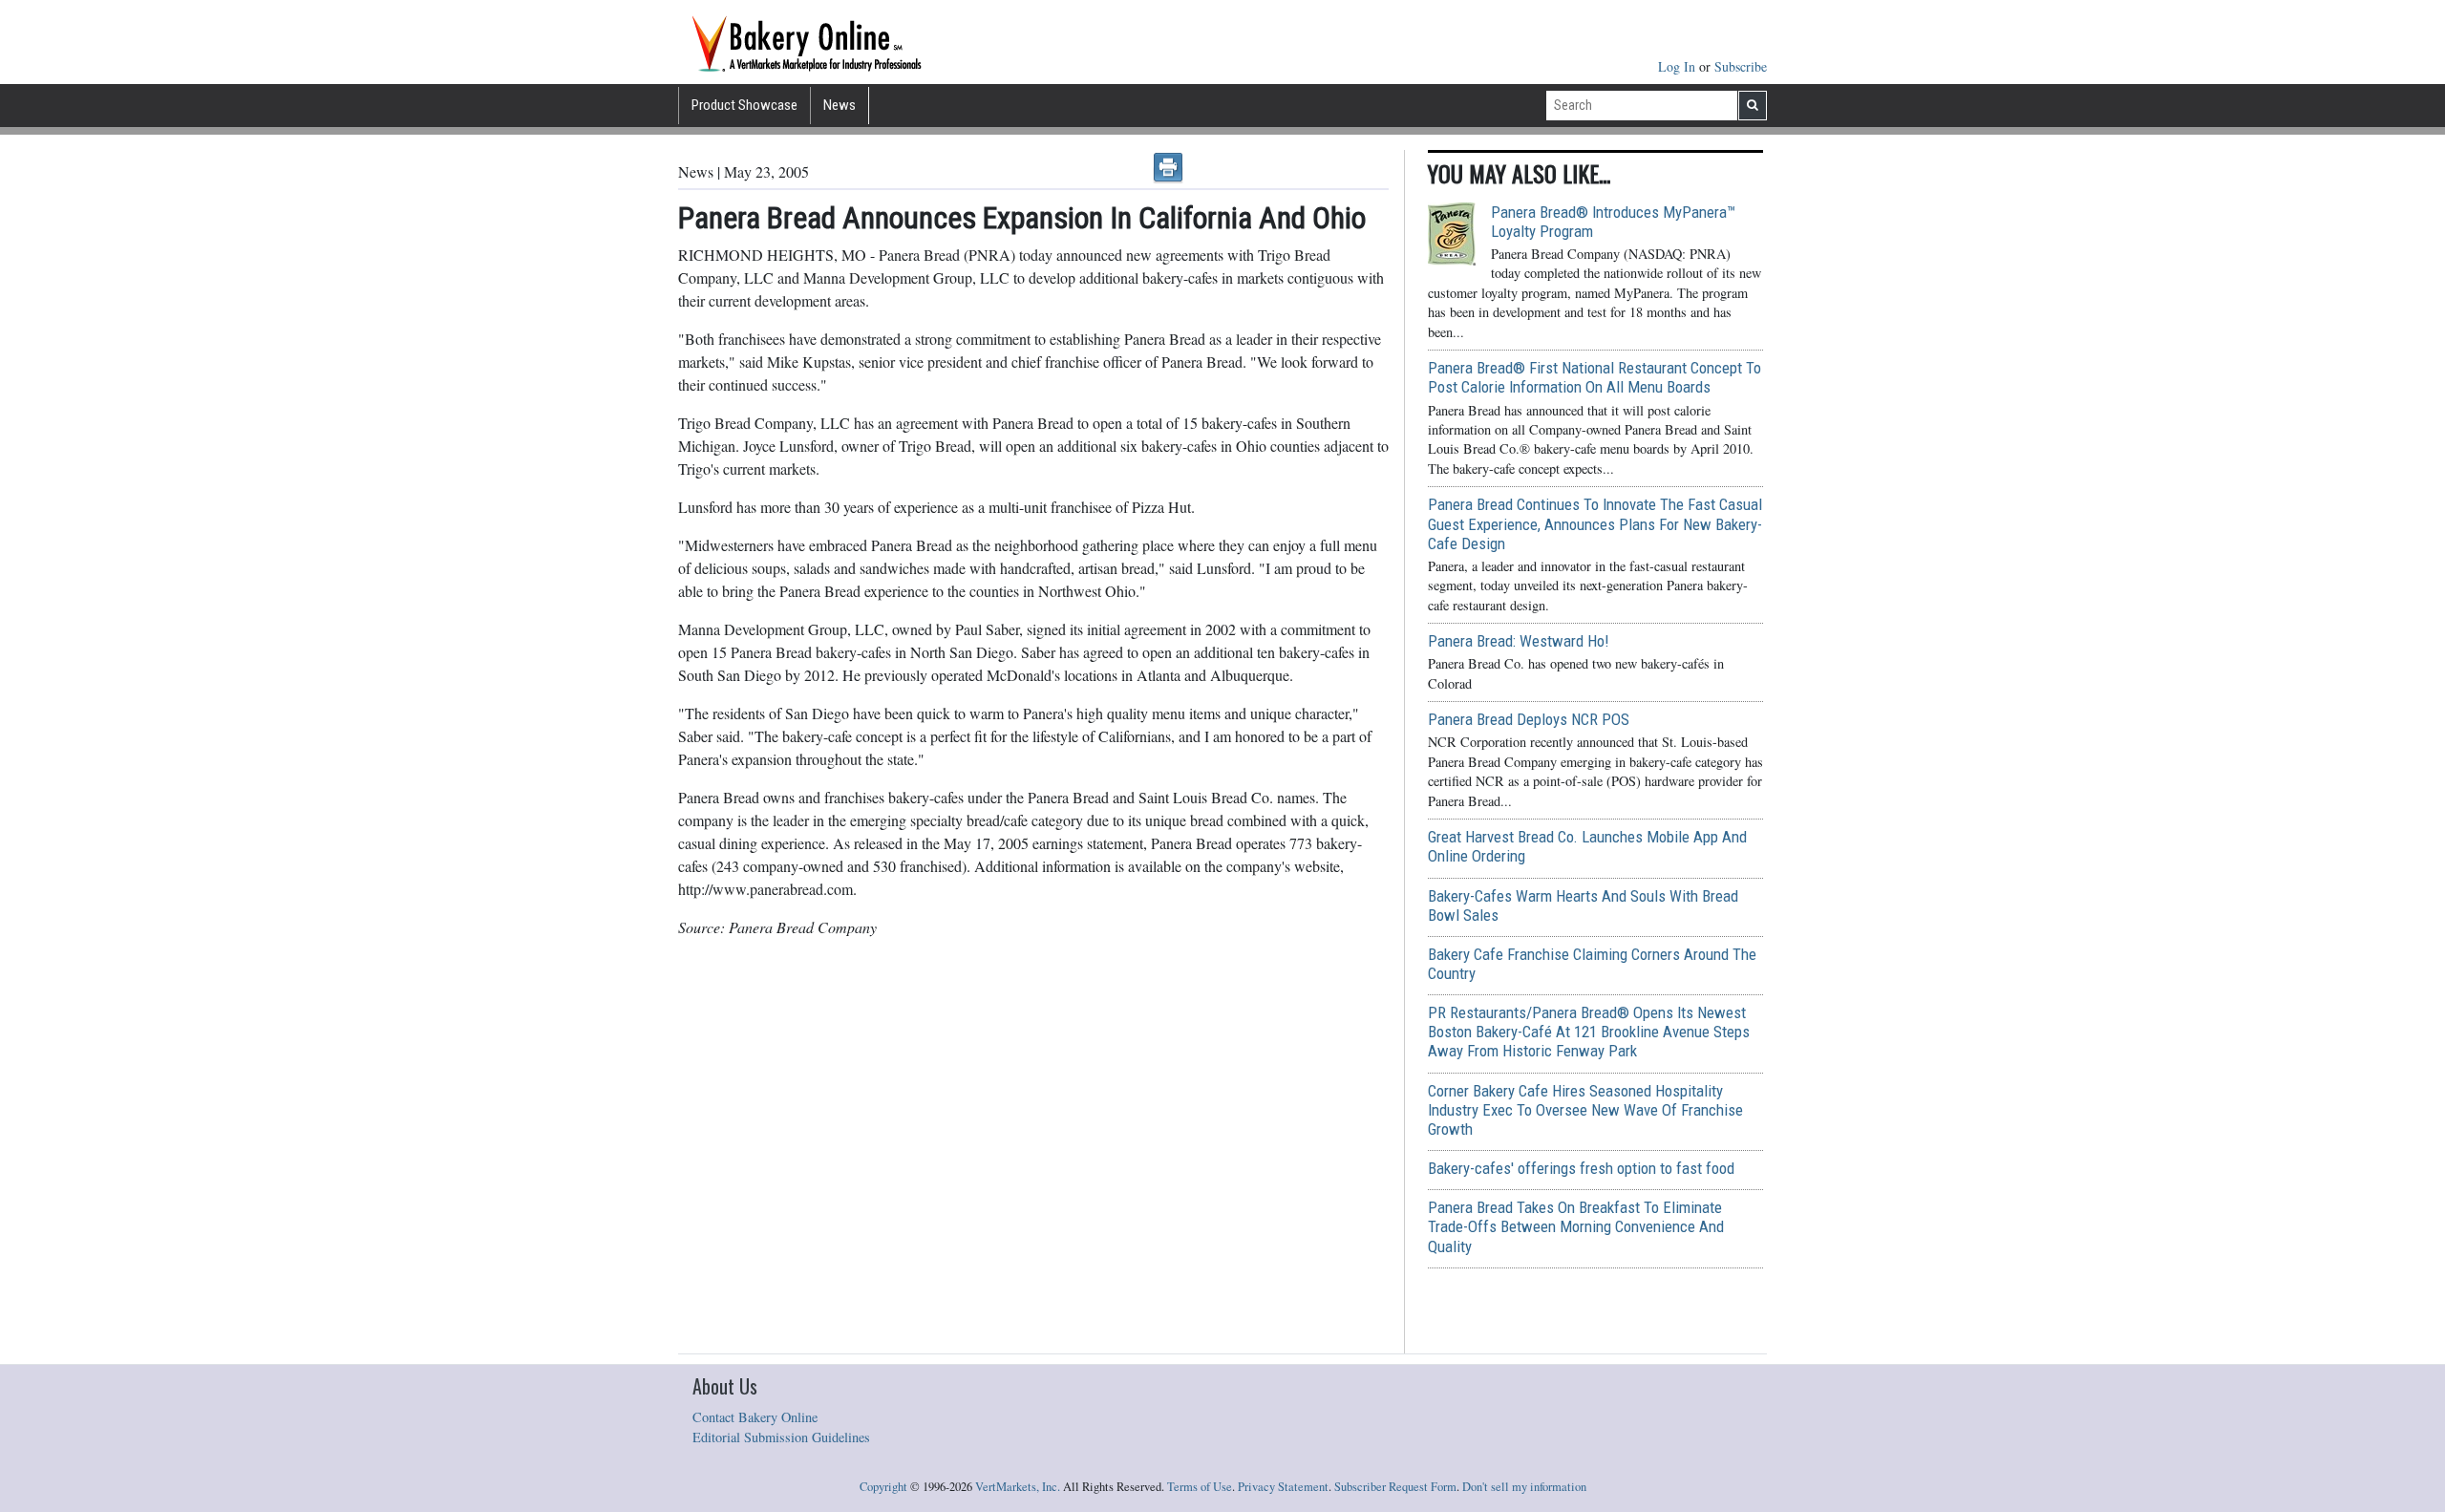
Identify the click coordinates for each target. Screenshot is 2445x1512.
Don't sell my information (1524, 1487)
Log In (1679, 66)
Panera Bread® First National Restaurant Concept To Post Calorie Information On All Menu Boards (1595, 377)
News (840, 105)
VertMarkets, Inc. (1018, 1487)
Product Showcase (744, 105)
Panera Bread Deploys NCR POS (1529, 719)
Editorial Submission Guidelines (781, 1437)
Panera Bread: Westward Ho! (1518, 641)
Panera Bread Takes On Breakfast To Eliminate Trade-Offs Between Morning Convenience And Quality (1576, 1226)
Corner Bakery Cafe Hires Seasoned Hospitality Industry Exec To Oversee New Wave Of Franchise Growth (1585, 1110)
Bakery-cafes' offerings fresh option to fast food (1581, 1168)
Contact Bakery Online (755, 1417)
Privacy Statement (1283, 1487)
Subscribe (1741, 66)
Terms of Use (1200, 1487)
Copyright (883, 1487)
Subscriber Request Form (1395, 1487)
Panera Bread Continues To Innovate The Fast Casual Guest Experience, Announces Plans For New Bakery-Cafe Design (1595, 523)
